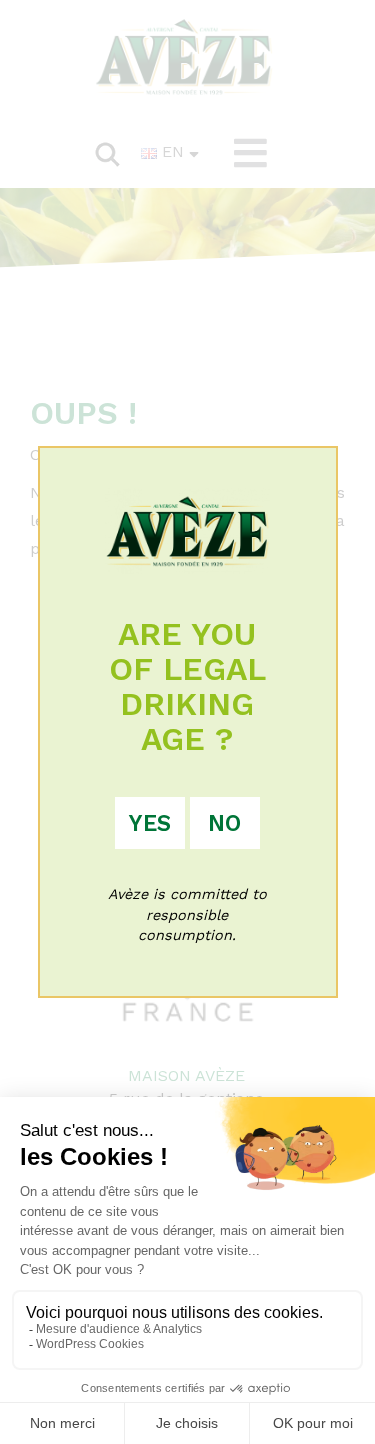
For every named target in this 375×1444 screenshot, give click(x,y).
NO (224, 823)
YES (150, 823)
